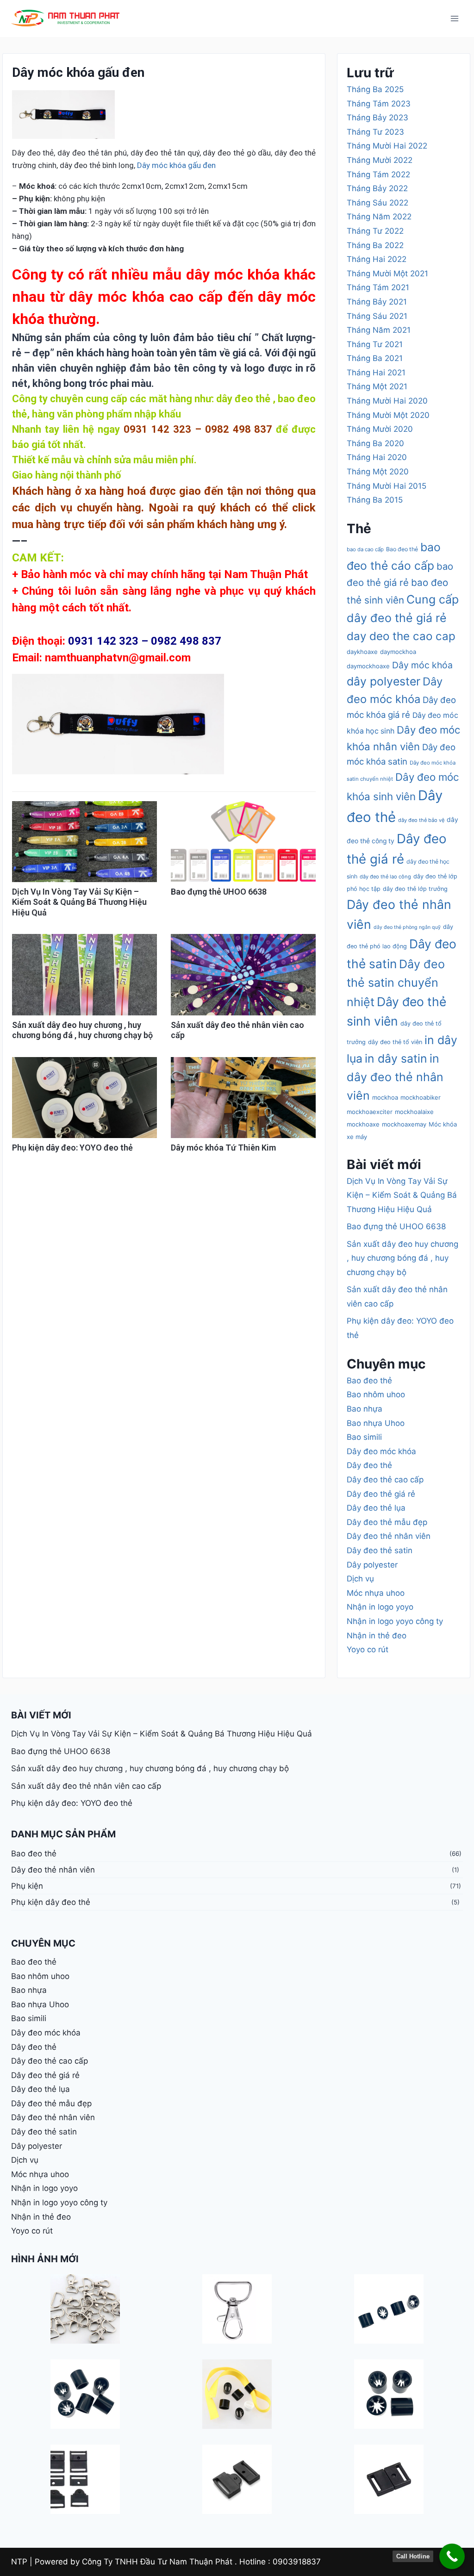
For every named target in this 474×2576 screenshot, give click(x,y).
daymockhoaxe (368, 666)
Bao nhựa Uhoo (376, 1423)
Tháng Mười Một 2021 (387, 274)
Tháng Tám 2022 (378, 174)
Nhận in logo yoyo (380, 1607)
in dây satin (396, 1058)
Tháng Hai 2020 (377, 457)
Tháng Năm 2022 (379, 217)
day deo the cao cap (401, 636)
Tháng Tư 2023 (375, 132)
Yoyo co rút (368, 1649)
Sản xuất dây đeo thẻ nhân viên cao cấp (86, 1786)
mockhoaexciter (370, 1112)
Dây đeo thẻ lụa (376, 1508)
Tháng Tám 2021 (378, 287)
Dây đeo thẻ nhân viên (389, 1536)
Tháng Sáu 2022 (377, 203)
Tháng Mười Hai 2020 (387, 401)
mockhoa (385, 1097)
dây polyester (384, 681)
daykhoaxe (362, 652)
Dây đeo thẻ (369, 1465)
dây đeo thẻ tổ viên (395, 1042)
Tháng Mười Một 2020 (388, 415)
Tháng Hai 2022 (377, 259)
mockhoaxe (363, 1124)
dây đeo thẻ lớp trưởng (415, 889)
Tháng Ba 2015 (375, 500)
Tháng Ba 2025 (375, 89)
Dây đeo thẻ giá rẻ (381, 1494)
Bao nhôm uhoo (376, 1394)
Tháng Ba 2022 (375, 245)
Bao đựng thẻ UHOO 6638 (219, 892)
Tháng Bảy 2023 (377, 118)
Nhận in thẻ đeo (377, 1636)
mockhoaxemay (404, 1124)
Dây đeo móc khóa (381, 1451)
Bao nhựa (365, 1409)
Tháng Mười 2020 (380, 429)
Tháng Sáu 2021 (377, 316)
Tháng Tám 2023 (379, 104)
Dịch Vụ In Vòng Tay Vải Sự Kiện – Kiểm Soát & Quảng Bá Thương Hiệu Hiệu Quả (79, 902)
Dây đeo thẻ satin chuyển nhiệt (396, 983)
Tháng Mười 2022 (380, 160)
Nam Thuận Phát (266, 574)
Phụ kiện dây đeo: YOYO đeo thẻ (72, 1148)
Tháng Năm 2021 (379, 330)
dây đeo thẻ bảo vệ (421, 820)
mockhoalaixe (414, 1112)
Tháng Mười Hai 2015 (387, 486)
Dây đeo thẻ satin (380, 1550)
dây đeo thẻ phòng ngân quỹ (407, 927)
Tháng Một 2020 (378, 472)
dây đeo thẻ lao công (385, 877)
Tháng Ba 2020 (375, 443)
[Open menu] (454, 18)
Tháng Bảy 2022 (377, 188)
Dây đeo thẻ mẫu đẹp (387, 1522)
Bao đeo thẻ (402, 549)
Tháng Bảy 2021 (377, 302)
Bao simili (364, 1437)
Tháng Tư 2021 (375, 344)
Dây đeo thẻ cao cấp (385, 1480)
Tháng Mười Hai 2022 (387, 146)
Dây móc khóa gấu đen (176, 165)
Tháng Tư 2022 (375, 231)
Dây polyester (372, 1565)
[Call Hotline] (452, 2556)
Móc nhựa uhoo (376, 1593)
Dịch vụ (360, 1579)
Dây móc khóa (422, 665)
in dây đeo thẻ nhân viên (395, 1077)
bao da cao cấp (365, 549)
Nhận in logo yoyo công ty (395, 1621)
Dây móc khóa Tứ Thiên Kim (223, 1148)
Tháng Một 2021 (377, 386)
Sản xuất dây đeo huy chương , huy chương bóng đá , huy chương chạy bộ (82, 1030)
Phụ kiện (27, 1886)
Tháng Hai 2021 (376, 373)
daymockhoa (398, 652)
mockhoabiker (421, 1097)
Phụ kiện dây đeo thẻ (51, 1902)
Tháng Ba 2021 (375, 358)
